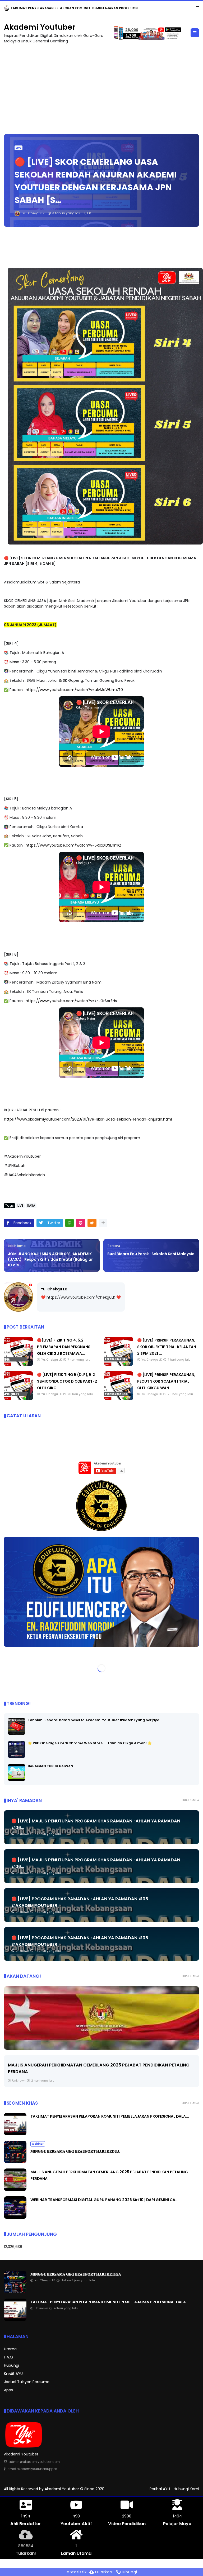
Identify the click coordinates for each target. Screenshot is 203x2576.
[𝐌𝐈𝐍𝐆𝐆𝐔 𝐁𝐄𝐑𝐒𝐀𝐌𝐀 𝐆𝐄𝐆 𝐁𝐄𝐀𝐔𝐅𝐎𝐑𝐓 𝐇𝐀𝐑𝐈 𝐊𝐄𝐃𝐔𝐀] (15, 2162)
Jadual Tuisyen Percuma (27, 2382)
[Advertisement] (101, 86)
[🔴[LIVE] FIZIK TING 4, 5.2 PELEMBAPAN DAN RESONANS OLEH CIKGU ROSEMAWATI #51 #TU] (19, 1365)
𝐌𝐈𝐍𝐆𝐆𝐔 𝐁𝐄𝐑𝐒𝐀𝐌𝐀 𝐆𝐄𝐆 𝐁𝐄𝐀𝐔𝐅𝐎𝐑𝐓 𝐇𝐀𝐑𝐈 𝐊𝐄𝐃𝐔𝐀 (75, 2151)
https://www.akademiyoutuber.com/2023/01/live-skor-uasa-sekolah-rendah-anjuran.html (88, 1119)
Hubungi (11, 2365)
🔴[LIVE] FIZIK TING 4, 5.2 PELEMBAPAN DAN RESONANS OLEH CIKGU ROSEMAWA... (64, 1347)
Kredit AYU (13, 2374)
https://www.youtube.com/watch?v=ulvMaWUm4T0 (74, 690)
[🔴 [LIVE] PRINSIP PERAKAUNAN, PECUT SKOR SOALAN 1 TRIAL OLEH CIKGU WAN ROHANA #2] (119, 1399)
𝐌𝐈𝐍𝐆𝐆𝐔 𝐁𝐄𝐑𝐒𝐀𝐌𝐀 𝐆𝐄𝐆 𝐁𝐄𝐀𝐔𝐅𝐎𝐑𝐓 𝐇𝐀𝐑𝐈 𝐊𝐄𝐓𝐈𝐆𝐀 (76, 2274)
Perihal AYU (160, 2489)
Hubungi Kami (186, 2489)
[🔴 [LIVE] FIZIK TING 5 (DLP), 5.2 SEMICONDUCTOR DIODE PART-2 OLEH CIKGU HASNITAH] (19, 1399)
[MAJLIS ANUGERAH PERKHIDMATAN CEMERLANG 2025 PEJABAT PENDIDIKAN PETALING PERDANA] (7, 10)
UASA (31, 1206)
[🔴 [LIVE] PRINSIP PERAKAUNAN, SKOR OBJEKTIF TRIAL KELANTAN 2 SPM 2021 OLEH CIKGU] (119, 1365)
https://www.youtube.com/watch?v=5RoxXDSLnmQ (73, 845)
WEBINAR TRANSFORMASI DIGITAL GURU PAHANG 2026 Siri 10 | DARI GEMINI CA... (93, 2065)
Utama (10, 2349)
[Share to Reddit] (92, 1223)
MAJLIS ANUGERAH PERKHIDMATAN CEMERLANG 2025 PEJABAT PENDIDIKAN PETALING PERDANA (90, 8)
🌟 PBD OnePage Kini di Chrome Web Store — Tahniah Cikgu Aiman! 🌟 (90, 1743)
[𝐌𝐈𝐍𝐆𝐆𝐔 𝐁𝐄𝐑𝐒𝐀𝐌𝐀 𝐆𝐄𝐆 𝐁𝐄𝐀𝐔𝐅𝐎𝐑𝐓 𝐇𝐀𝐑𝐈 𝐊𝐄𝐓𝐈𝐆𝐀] (15, 2292)
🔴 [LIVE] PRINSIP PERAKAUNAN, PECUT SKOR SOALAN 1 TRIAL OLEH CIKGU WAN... (166, 1381)
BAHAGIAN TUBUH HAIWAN (50, 1766)
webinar (38, 2144)
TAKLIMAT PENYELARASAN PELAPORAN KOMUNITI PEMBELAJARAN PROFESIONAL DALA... (110, 2116)
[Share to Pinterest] (81, 1223)
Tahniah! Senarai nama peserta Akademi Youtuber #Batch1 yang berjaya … (95, 1720)
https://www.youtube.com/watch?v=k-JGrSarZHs (71, 1001)
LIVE (19, 148)
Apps (8, 2390)
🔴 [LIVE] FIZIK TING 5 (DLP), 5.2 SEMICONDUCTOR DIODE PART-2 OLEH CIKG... (67, 1381)
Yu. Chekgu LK (54, 1289)
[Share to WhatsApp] (70, 1223)
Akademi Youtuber (40, 27)
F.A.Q (8, 2357)
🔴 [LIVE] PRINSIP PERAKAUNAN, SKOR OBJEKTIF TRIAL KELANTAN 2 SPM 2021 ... (167, 1347)
